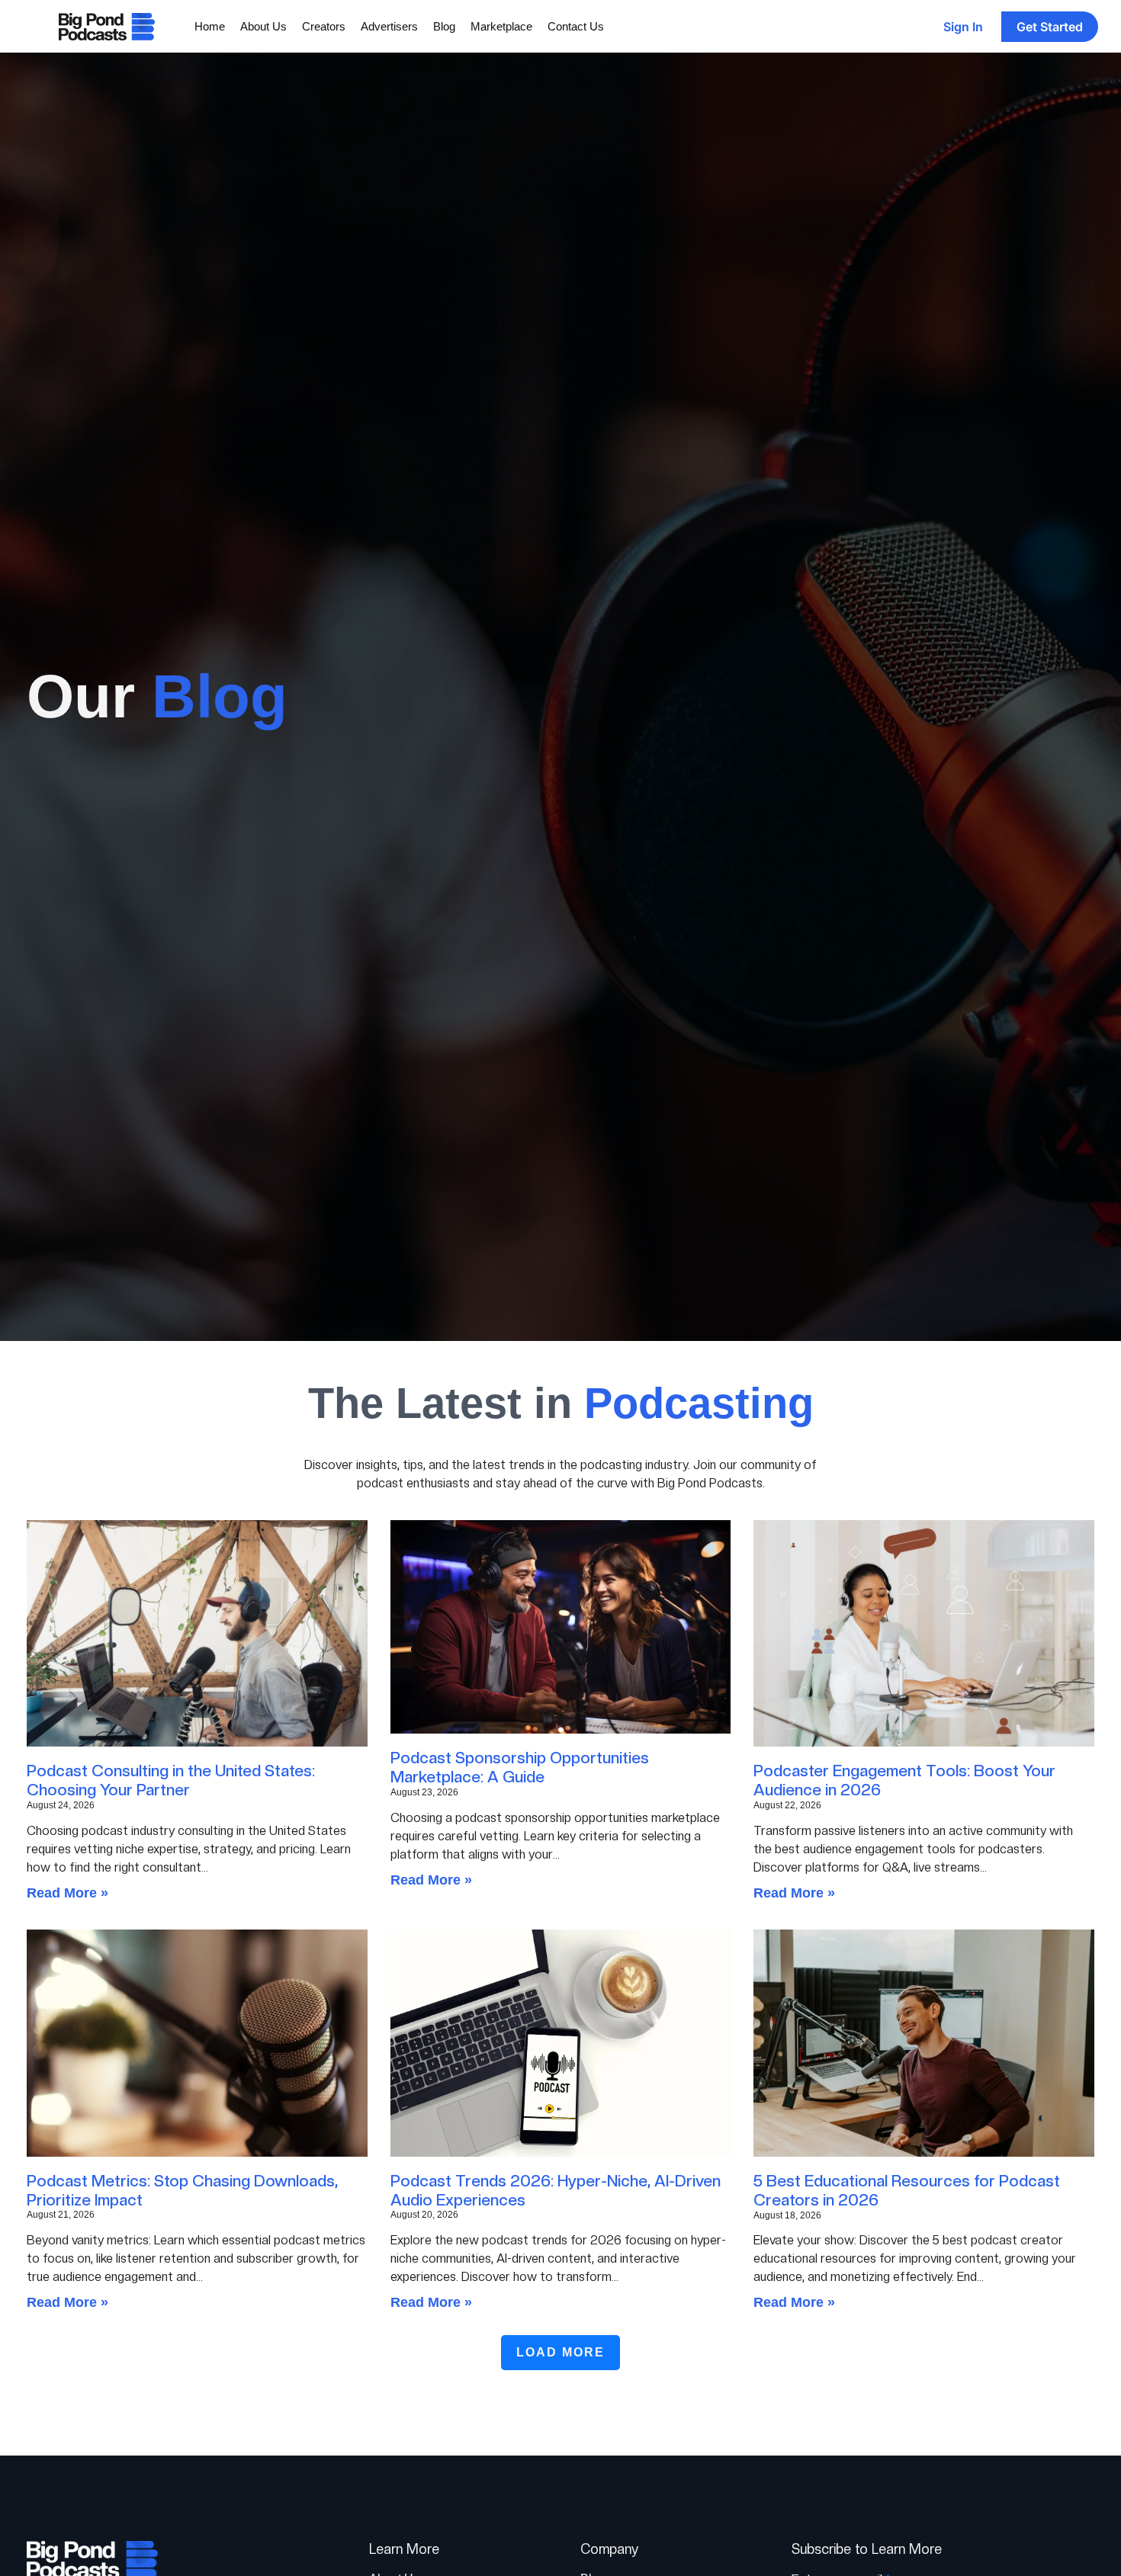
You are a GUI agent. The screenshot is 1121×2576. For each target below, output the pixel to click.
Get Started (1050, 27)
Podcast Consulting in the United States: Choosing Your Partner (171, 1780)
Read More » (67, 1893)
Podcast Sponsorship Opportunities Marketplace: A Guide (520, 1767)
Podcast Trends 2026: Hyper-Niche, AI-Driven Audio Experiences (556, 2190)
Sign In (963, 27)
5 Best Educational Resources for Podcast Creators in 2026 (907, 2190)
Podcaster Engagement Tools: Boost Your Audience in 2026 (904, 1780)
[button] (560, 2353)
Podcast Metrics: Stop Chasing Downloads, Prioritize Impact (182, 2190)
